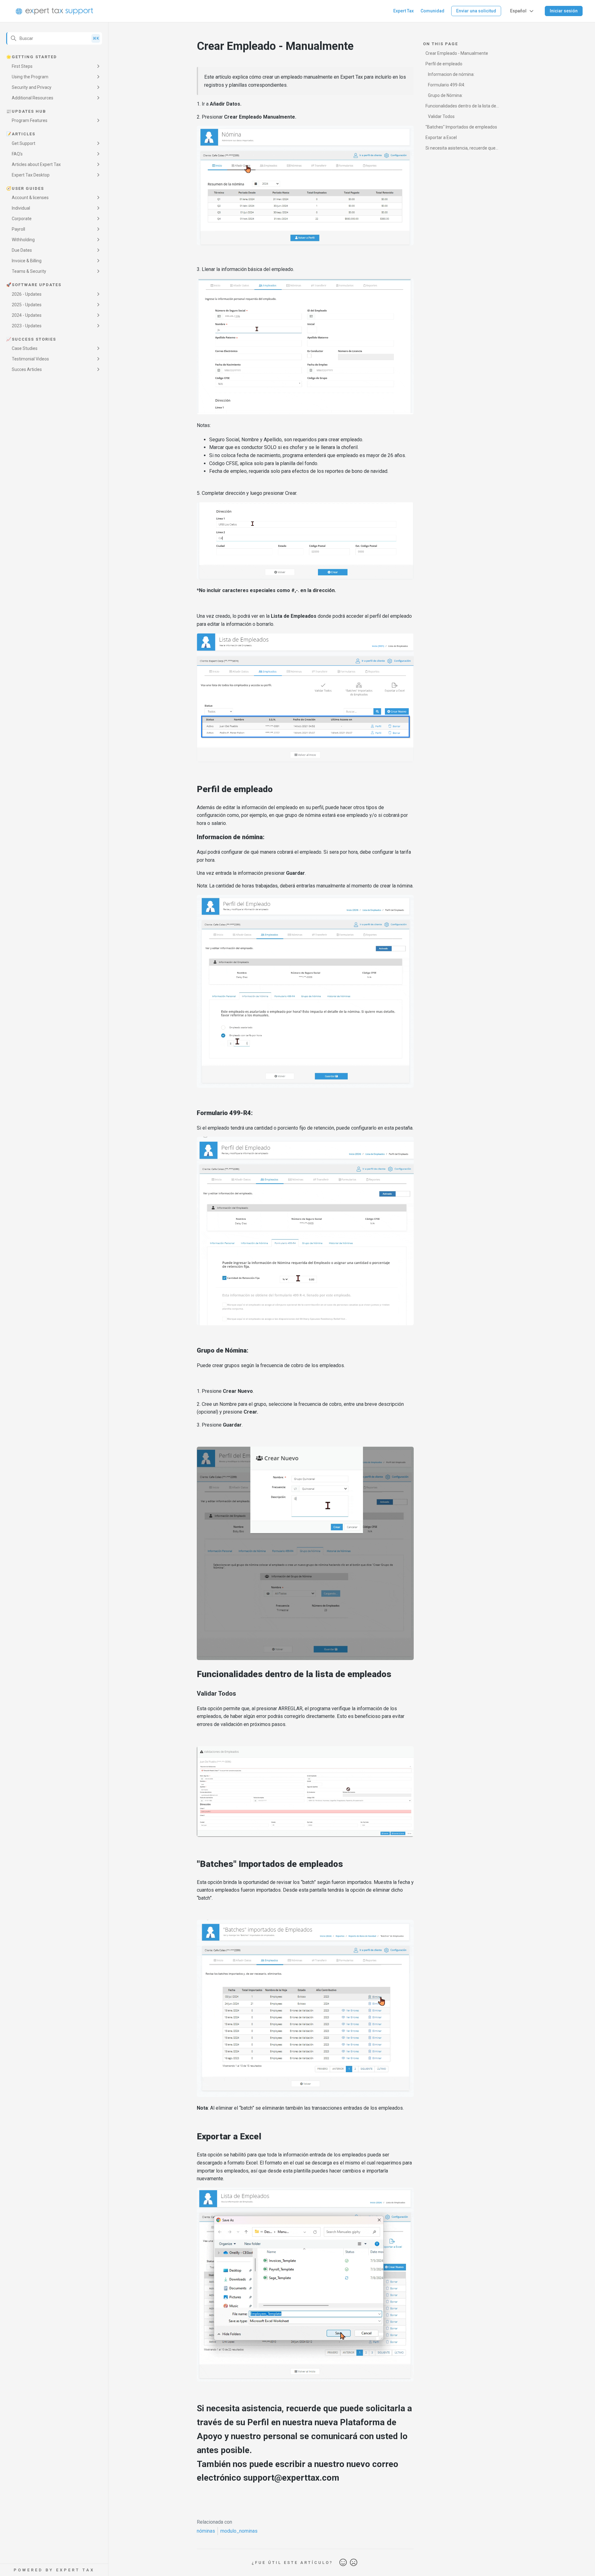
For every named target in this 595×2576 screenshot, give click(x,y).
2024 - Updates (27, 315)
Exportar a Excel (441, 137)
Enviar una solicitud (476, 11)
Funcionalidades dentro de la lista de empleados (461, 107)
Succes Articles (27, 369)
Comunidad (432, 11)
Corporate (22, 219)
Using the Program (30, 77)
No (354, 2563)
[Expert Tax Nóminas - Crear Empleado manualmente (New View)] (305, 2500)
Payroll (18, 229)
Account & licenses (30, 198)
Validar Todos (441, 116)
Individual (21, 208)
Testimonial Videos (30, 359)
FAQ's (17, 154)
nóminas (206, 2531)
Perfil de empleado (444, 64)
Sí (343, 2563)
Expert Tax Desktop (31, 175)
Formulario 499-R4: (447, 85)
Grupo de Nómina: (445, 95)
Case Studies (25, 348)
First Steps (22, 66)
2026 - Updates (27, 294)
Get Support (24, 143)
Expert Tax (403, 11)
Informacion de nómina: (451, 74)
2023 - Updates (27, 326)
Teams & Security (29, 271)
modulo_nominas (239, 2531)
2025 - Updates (27, 305)
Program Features (30, 120)
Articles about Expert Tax (36, 164)
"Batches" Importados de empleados (461, 127)
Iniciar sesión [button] (564, 11)
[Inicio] (54, 11)
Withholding (23, 240)
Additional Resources (33, 98)
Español (518, 11)
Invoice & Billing (27, 261)
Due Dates (22, 250)
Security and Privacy (32, 87)
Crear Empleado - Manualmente (457, 53)
